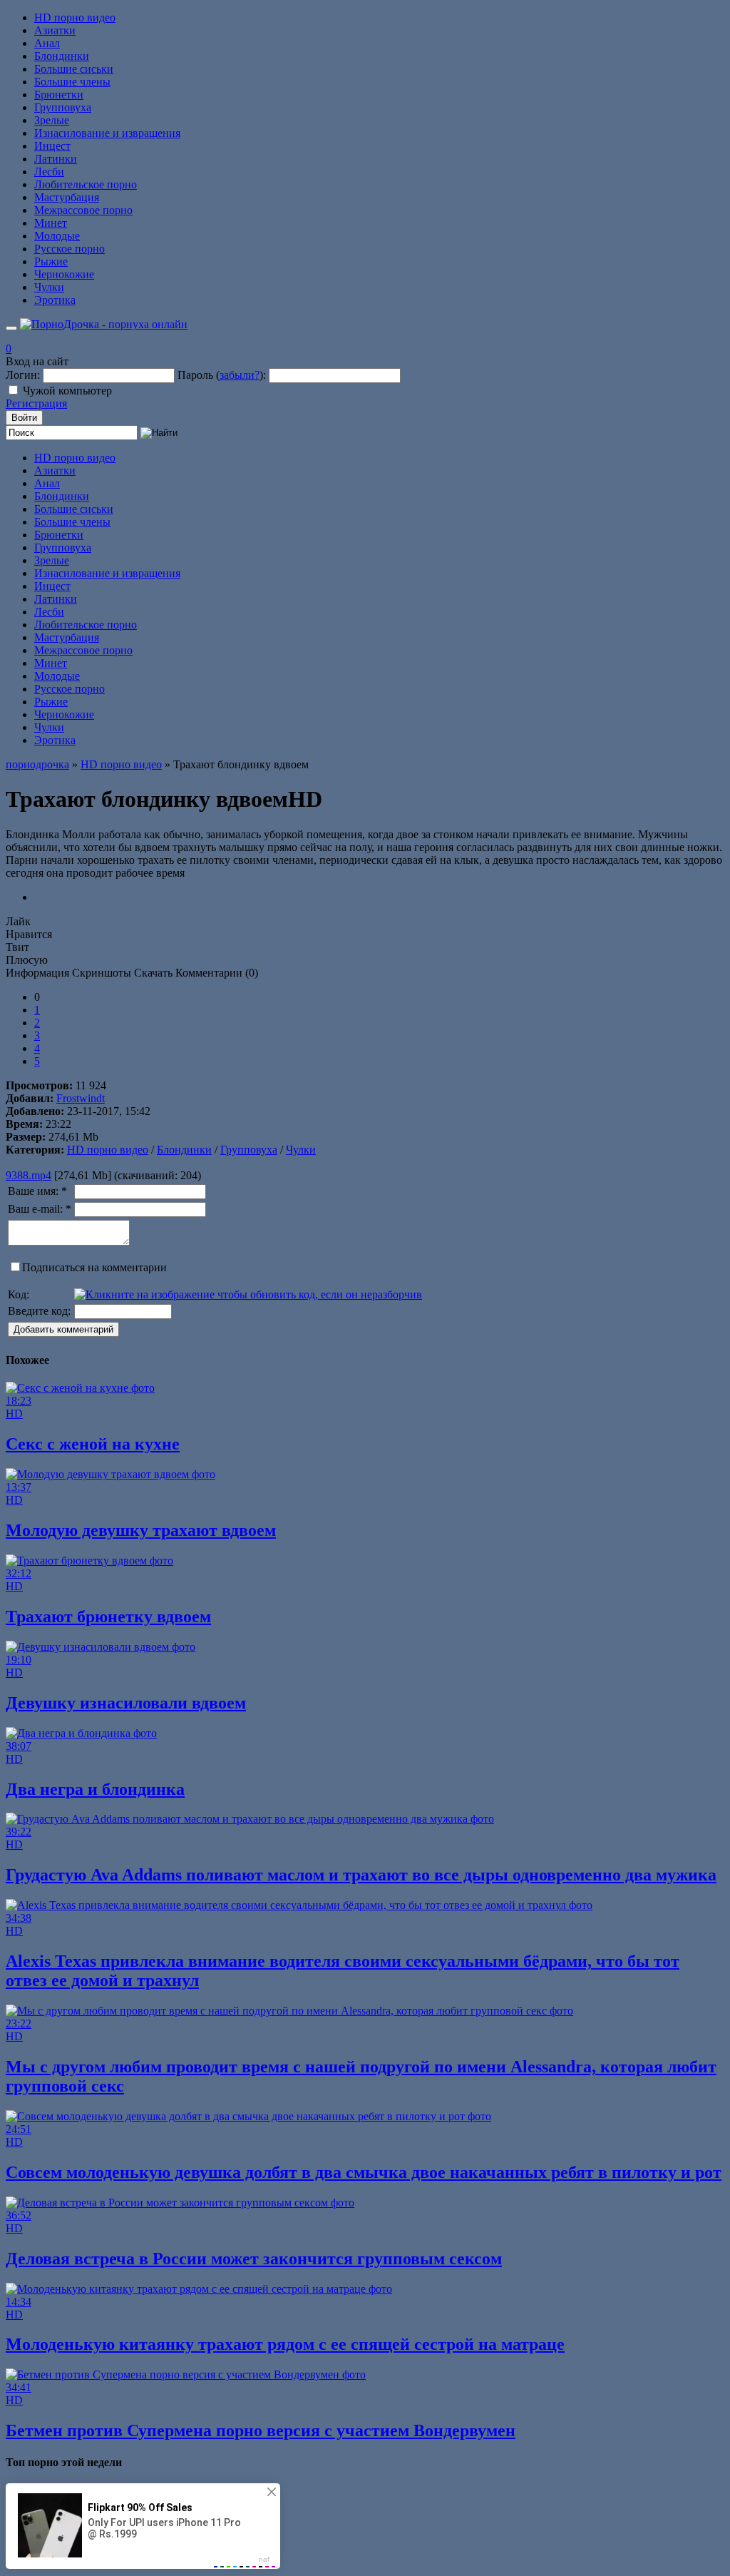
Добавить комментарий (63, 1329)
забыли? (240, 375)
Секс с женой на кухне (93, 1444)
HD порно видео (75, 17)
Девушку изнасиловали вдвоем (126, 1703)
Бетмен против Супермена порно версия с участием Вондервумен (261, 2430)
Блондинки (62, 56)
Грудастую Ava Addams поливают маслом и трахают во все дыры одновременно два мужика (361, 1875)
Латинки (56, 159)
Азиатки (55, 30)
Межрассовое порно (83, 210)
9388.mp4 (29, 1175)
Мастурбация (67, 197)
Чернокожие (64, 274)
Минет (51, 223)
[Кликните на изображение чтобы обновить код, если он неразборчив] (248, 1294)
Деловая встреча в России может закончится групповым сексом (254, 2259)
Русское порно (70, 249)
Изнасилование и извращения (107, 133)
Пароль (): (222, 375)
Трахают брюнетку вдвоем (108, 1617)
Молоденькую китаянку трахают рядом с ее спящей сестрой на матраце (285, 2344)
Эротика (55, 300)
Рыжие (51, 261)
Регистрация (36, 403)
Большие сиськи (74, 69)
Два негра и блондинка (95, 1789)
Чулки (49, 287)
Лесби (49, 172)
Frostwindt (81, 1098)
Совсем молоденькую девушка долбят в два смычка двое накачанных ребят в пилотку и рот (364, 2172)
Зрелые (52, 120)
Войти (24, 418)
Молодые (57, 236)
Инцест (52, 146)
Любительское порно (86, 184)
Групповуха (63, 107)
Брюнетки (59, 95)
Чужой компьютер (67, 391)
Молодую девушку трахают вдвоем (141, 1530)
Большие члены (72, 82)
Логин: (23, 375)
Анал (47, 43)
